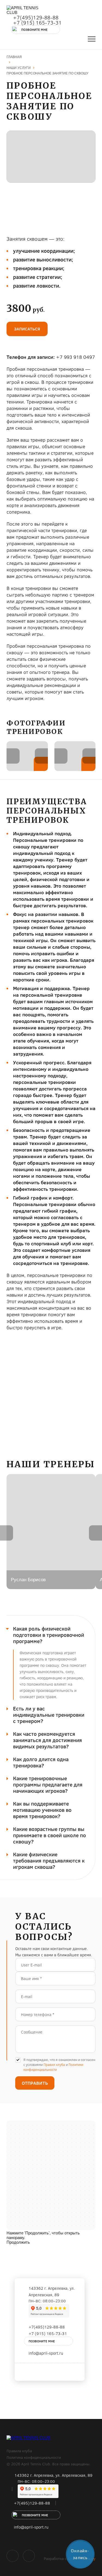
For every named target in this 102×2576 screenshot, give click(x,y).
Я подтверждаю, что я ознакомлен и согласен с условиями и (59, 2065)
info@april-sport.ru (46, 2353)
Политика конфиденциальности (34, 2457)
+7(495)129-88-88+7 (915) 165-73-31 (37, 20)
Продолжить (18, 2242)
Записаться (27, 329)
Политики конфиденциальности (53, 2067)
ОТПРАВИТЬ (35, 2083)
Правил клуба (54, 2065)
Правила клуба (19, 2451)
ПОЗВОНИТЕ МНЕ (34, 29)
